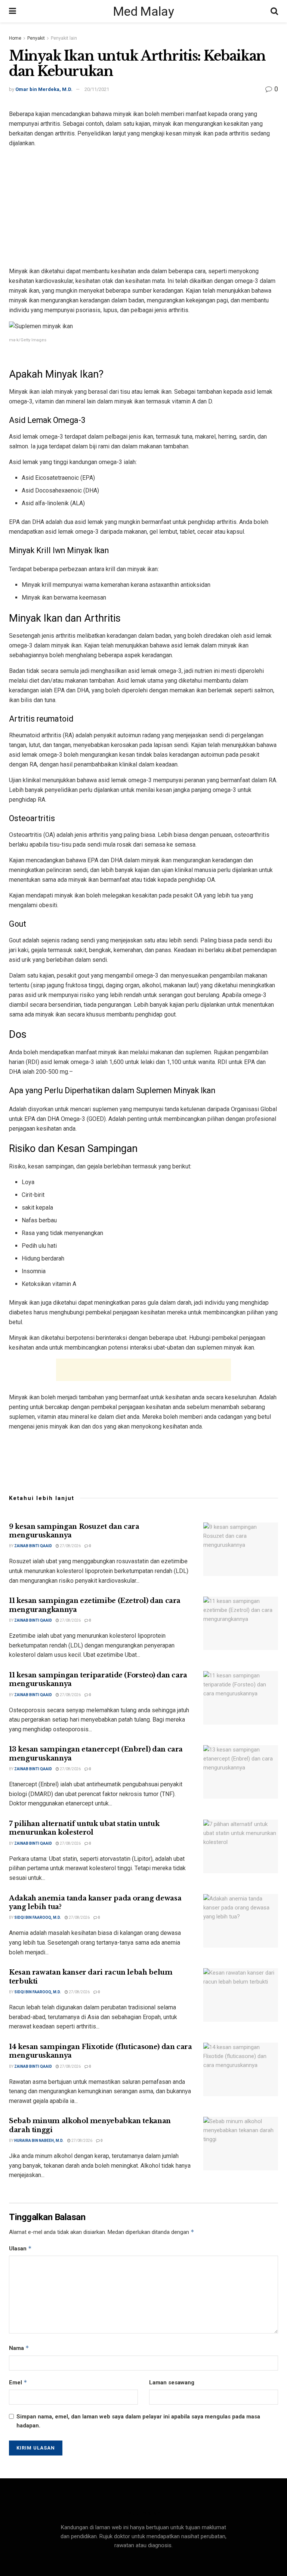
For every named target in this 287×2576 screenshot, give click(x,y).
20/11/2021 (97, 89)
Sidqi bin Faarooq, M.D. (38, 1917)
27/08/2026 (70, 1546)
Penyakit (36, 38)
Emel (18, 2382)
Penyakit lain (64, 38)
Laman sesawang (172, 2383)
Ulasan (20, 2248)
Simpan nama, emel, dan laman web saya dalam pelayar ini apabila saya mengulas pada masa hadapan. (138, 2421)
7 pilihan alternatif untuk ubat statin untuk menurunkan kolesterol (84, 1828)
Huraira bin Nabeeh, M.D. (39, 2141)
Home (15, 38)
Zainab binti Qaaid (33, 1546)
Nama (19, 2348)
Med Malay (143, 11)
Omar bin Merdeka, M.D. (44, 89)
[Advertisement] (143, 207)
